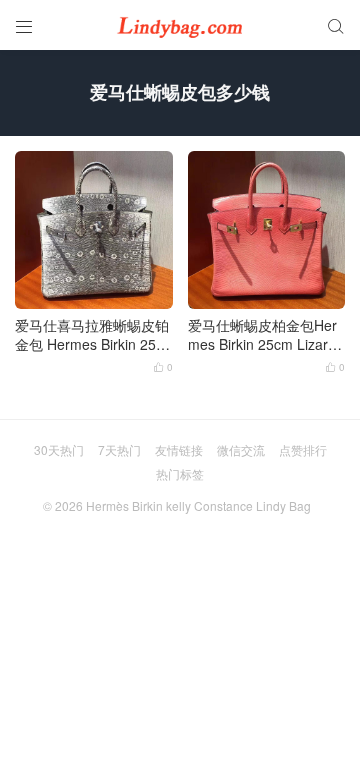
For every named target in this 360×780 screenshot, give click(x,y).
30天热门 (59, 449)
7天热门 (119, 449)
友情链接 (179, 449)
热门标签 (180, 473)
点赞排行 (303, 449)
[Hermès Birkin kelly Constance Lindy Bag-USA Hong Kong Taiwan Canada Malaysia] (180, 25)
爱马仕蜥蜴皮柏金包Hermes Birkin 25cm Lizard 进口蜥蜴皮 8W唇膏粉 (262, 335)
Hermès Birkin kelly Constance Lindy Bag (198, 505)
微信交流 (241, 449)
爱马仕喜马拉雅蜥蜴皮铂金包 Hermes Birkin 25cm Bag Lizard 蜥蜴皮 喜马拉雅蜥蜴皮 (92, 335)
